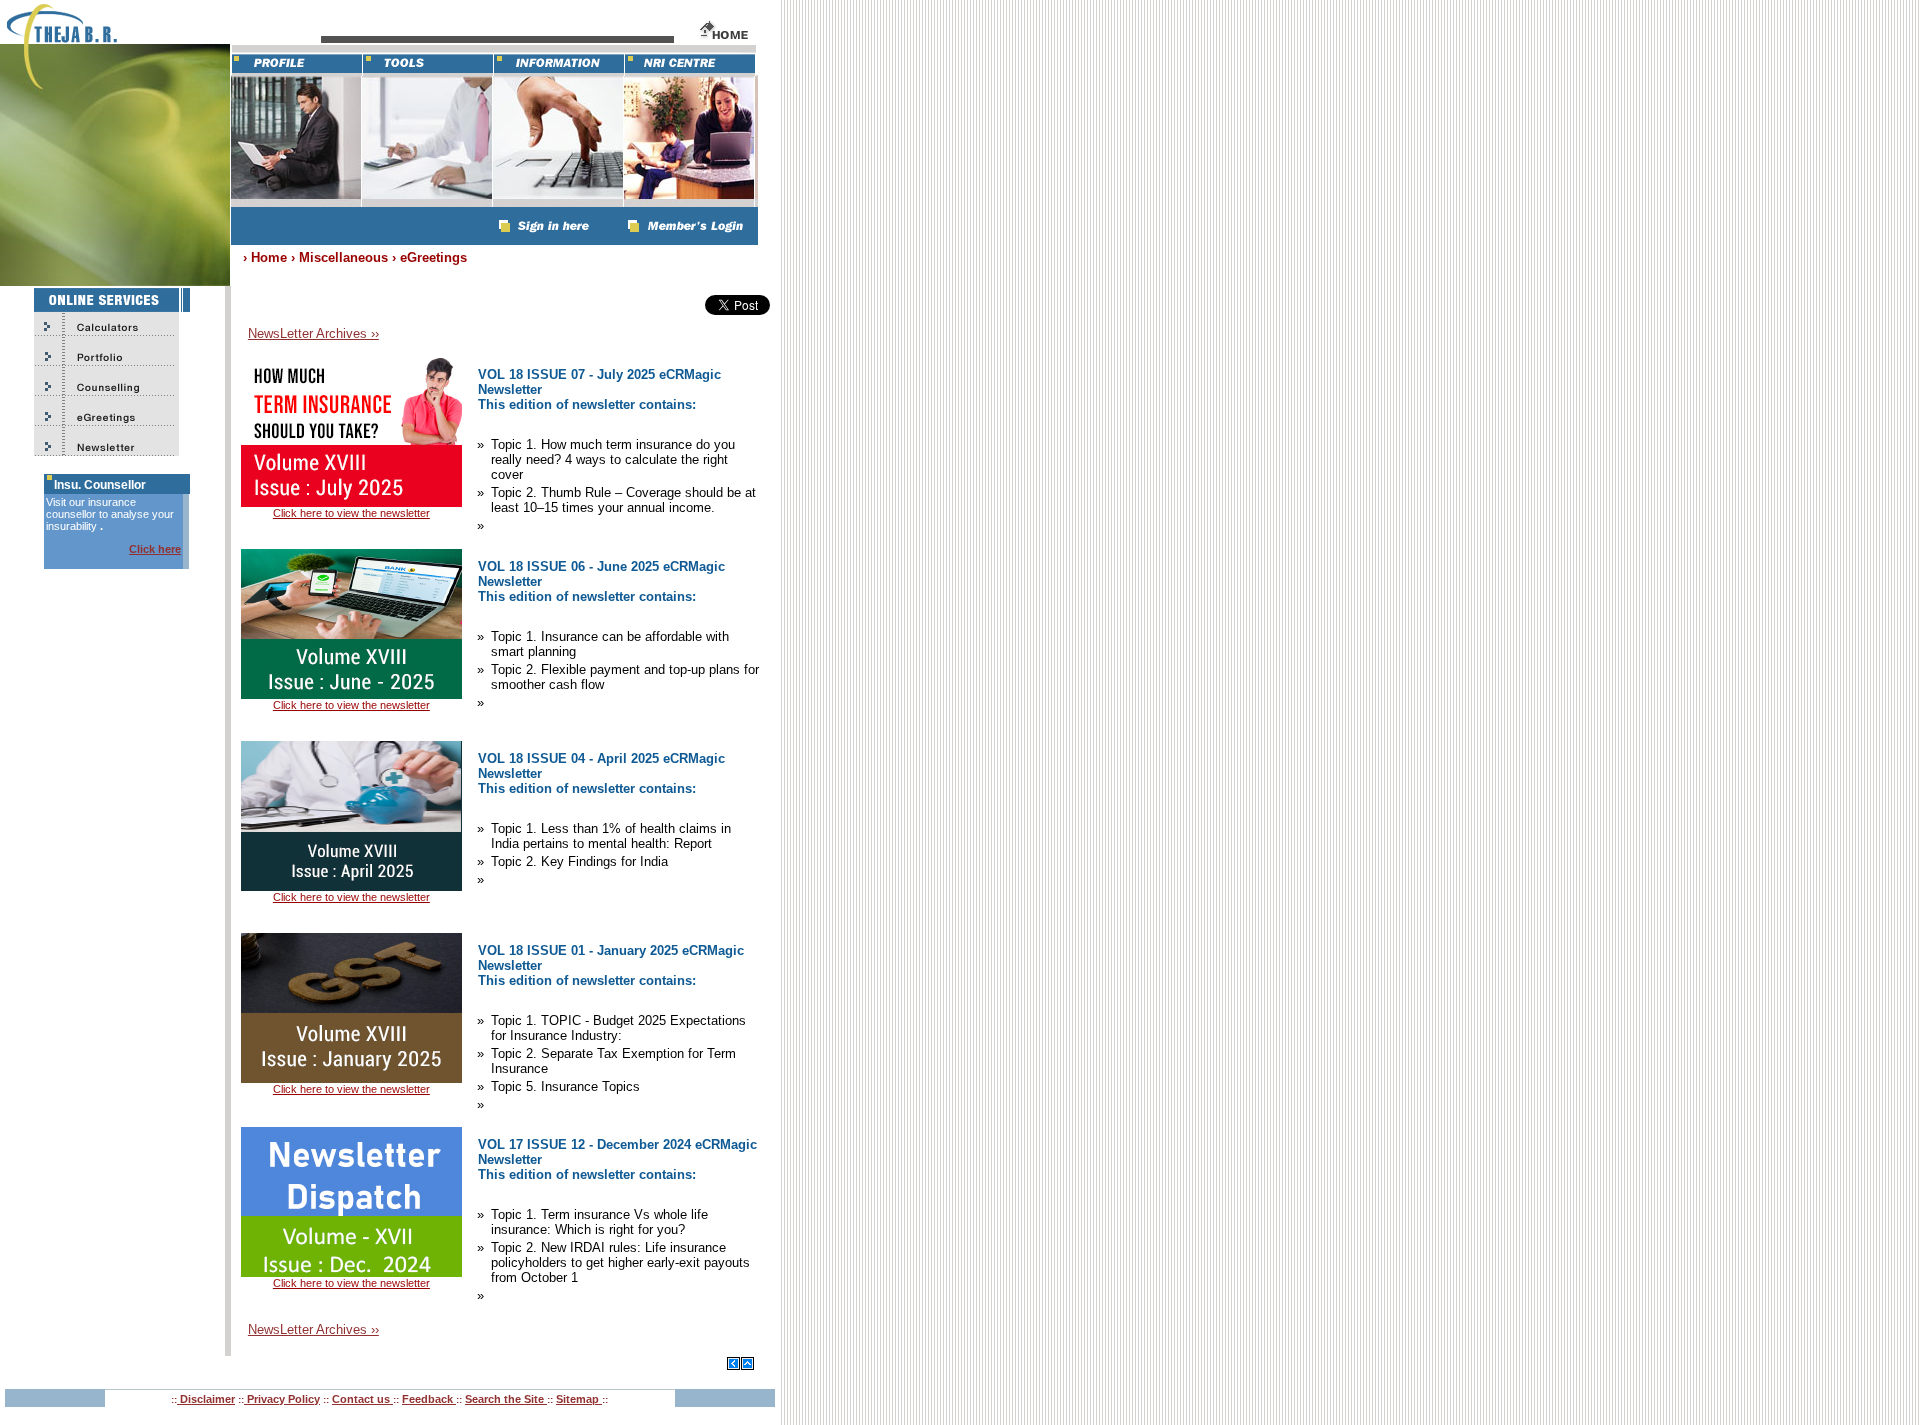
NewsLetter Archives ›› (313, 333)
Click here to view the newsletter (351, 513)
